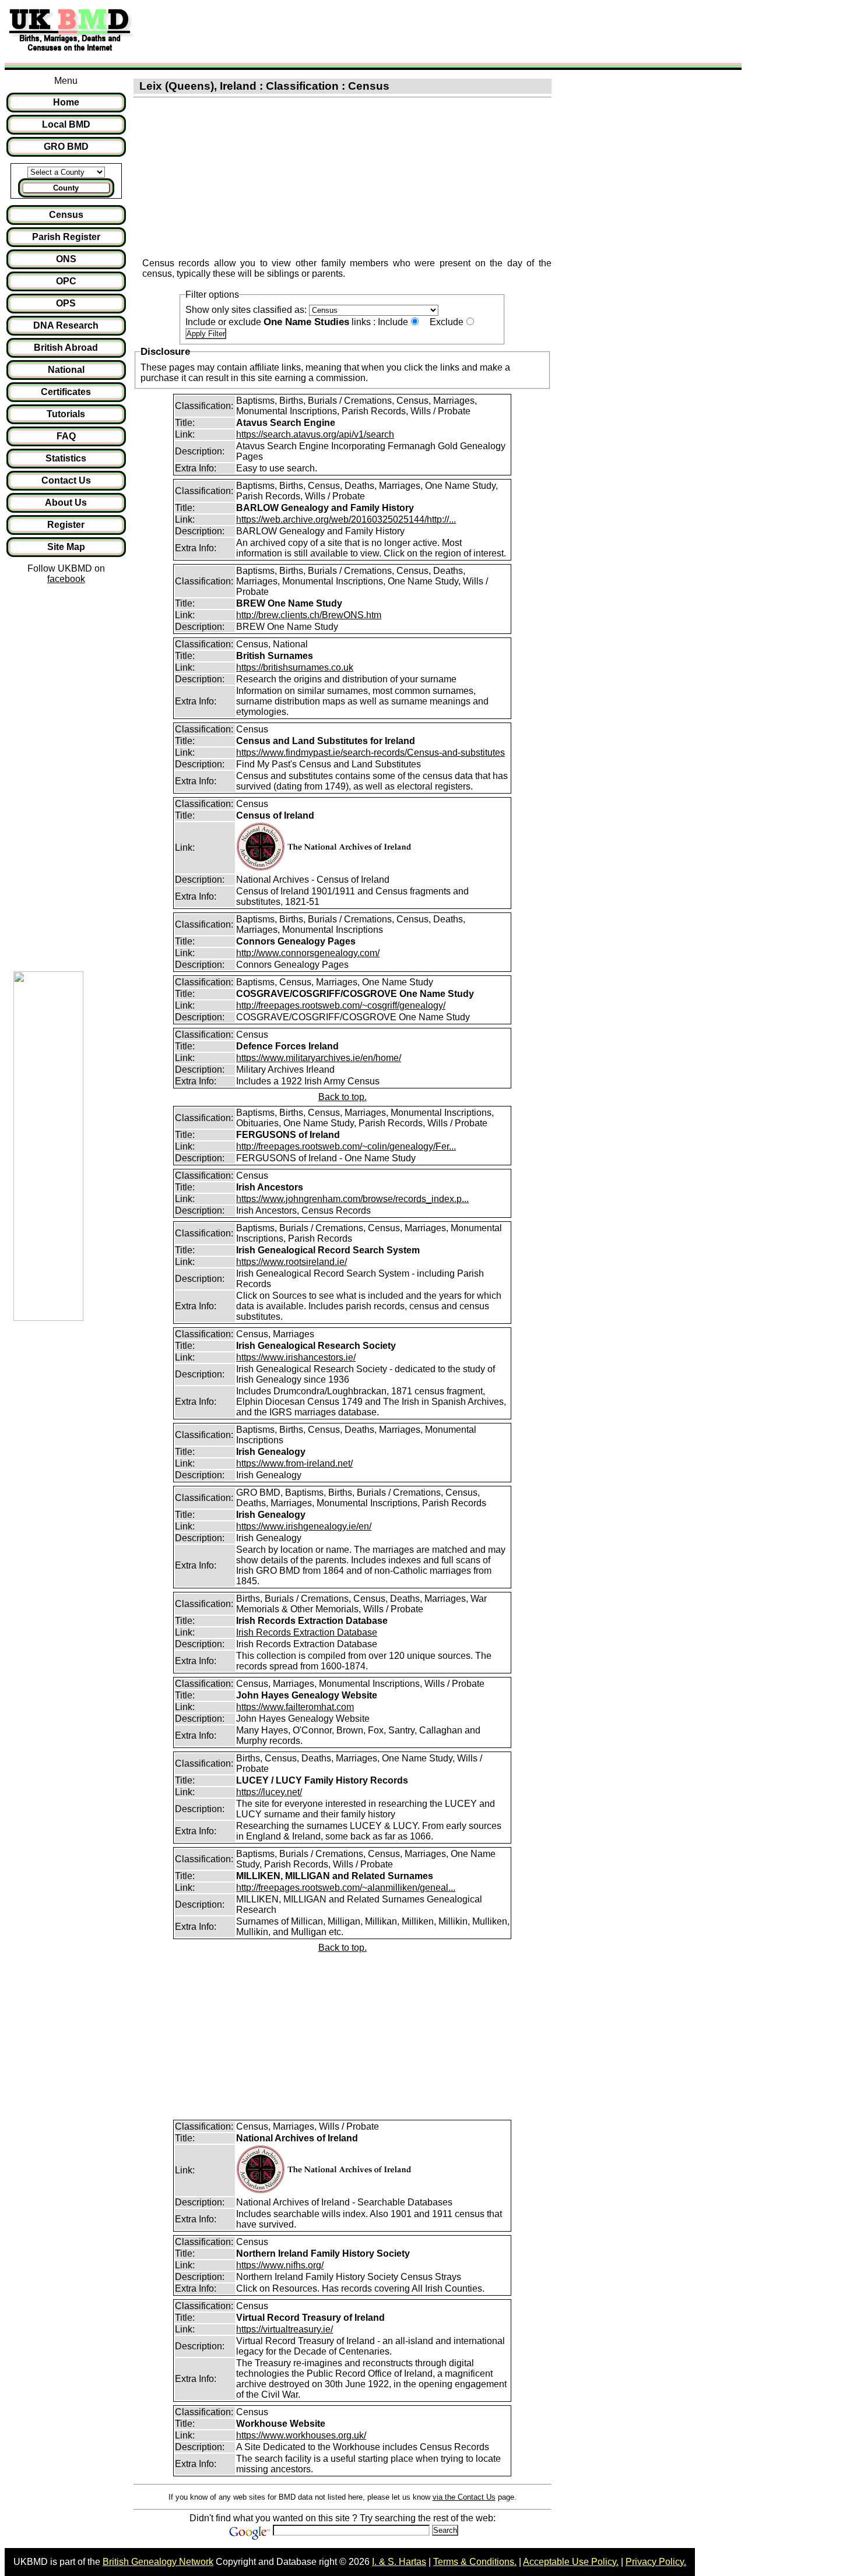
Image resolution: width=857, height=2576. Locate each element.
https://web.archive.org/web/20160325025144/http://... (346, 519)
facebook (66, 579)
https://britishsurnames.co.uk (295, 667)
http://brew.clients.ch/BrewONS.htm (309, 615)
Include (393, 322)
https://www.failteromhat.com (295, 1707)
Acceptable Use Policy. (571, 2562)
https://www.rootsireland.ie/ (291, 1262)
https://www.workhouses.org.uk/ (301, 2435)
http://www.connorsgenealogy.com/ (308, 953)
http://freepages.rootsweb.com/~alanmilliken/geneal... (346, 1888)
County (66, 188)
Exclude (447, 322)
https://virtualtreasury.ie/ (285, 2329)
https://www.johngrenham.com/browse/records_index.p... (352, 1199)
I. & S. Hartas (399, 2562)
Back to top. (343, 1097)
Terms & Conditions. (475, 2562)
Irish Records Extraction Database (307, 1632)
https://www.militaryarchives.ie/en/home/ (319, 1058)
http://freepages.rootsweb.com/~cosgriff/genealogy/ (341, 1005)
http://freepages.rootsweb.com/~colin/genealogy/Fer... (346, 1146)
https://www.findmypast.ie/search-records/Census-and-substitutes (370, 753)
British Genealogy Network (158, 2562)
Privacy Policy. (656, 2562)
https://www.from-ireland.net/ (294, 1463)
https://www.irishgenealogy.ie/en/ (304, 1526)
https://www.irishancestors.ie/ (296, 1357)
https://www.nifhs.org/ (280, 2265)
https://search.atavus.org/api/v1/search (315, 434)
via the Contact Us (464, 2497)
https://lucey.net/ (269, 1792)
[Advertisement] (352, 31)
